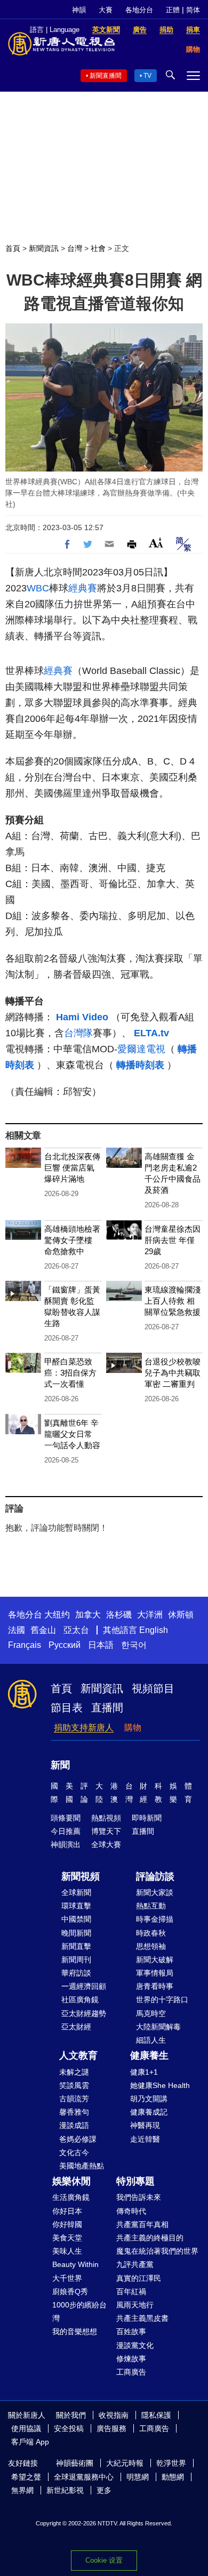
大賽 (106, 10)
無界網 (22, 2490)
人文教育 (78, 2055)
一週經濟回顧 (84, 1986)
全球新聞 (76, 1892)
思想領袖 (151, 1946)
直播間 (107, 1708)
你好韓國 (67, 2224)
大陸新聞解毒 (158, 2027)
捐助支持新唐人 (84, 1728)
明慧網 (138, 2477)
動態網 (173, 2477)
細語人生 (151, 2040)
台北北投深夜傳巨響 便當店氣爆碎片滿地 (72, 1168)
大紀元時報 (125, 2463)
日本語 (101, 1645)
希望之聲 (26, 2477)
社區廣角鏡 (80, 2000)
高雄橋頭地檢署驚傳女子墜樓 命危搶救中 (72, 1240)
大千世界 (67, 2278)
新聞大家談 (155, 1892)
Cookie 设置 (104, 2560)
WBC (38, 588)
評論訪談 (155, 1876)
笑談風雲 (74, 2085)
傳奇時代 (131, 2211)
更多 (104, 2490)
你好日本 (67, 2211)
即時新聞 (147, 1818)
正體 (173, 10)
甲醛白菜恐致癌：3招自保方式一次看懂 (70, 1373)
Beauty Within (75, 2264)
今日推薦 (66, 1831)
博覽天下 (106, 1831)
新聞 (60, 1765)
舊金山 (43, 1630)
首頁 (13, 248)
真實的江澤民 (139, 2278)
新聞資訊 (44, 248)
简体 (193, 10)
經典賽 (83, 588)
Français (25, 1645)
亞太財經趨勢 (84, 2013)
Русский (65, 1645)
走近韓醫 (145, 2139)
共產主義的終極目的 (150, 2238)
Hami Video (83, 1017)
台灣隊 (78, 1033)
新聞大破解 (155, 1960)
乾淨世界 (171, 2463)
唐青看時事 (155, 1986)
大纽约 (57, 1615)
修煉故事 (131, 2359)
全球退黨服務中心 (84, 2477)
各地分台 (139, 10)
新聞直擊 (76, 1946)
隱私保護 (156, 2415)
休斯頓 (181, 1615)
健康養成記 (149, 2112)
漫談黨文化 (135, 2345)
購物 (133, 1728)
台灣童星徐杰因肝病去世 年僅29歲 (173, 1240)
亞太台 (76, 1630)
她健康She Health (160, 2085)
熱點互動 (151, 1906)
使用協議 (26, 2428)
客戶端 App (30, 2442)
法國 (17, 1630)
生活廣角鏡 (71, 2197)
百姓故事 (131, 2331)
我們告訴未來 (139, 2197)
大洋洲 (150, 1615)
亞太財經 (76, 2027)
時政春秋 (151, 1933)
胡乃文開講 (149, 2099)
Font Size (156, 543)
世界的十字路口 (162, 2000)
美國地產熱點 (82, 2166)
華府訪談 (76, 1973)
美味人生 (67, 2251)
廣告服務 (111, 2428)
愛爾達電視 (141, 1049)
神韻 (79, 10)
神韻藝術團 (75, 2463)
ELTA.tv (151, 1033)
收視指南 (114, 2415)
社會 (98, 248)
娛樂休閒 (71, 2181)
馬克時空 (151, 2013)
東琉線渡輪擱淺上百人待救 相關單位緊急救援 (173, 1301)
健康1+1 (144, 2072)
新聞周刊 (76, 1960)
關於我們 (71, 2415)
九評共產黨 (135, 2264)
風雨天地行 (135, 2305)
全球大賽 (106, 1844)
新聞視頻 (81, 1876)
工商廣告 (131, 2372)
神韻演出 (66, 1844)
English (154, 1630)
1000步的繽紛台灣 (79, 2311)
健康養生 (149, 2055)
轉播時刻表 (142, 1065)
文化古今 (74, 2152)
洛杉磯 (119, 1615)
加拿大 (88, 1615)
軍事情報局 (155, 1973)
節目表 (67, 1708)
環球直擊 (76, 1906)
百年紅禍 (131, 2291)
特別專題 (135, 2181)
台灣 (75, 248)
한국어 (134, 1645)
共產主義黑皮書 (142, 2318)
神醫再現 (145, 2125)
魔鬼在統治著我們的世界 (157, 2251)
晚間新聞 (76, 1933)
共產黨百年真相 (142, 2224)
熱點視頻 (106, 1818)
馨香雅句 (74, 2112)
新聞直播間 (106, 76)
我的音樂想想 (75, 2331)
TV (147, 76)
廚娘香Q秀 (70, 2291)
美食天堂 (67, 2238)
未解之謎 (74, 2072)
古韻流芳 (74, 2099)
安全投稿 (69, 2428)
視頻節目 (153, 1688)
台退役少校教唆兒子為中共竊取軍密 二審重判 (173, 1373)
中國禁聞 (76, 1919)
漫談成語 (74, 2125)
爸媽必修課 (78, 2139)
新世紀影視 (65, 2490)
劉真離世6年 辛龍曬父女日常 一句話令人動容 (72, 1434)
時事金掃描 (155, 1919)
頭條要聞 (66, 1818)
